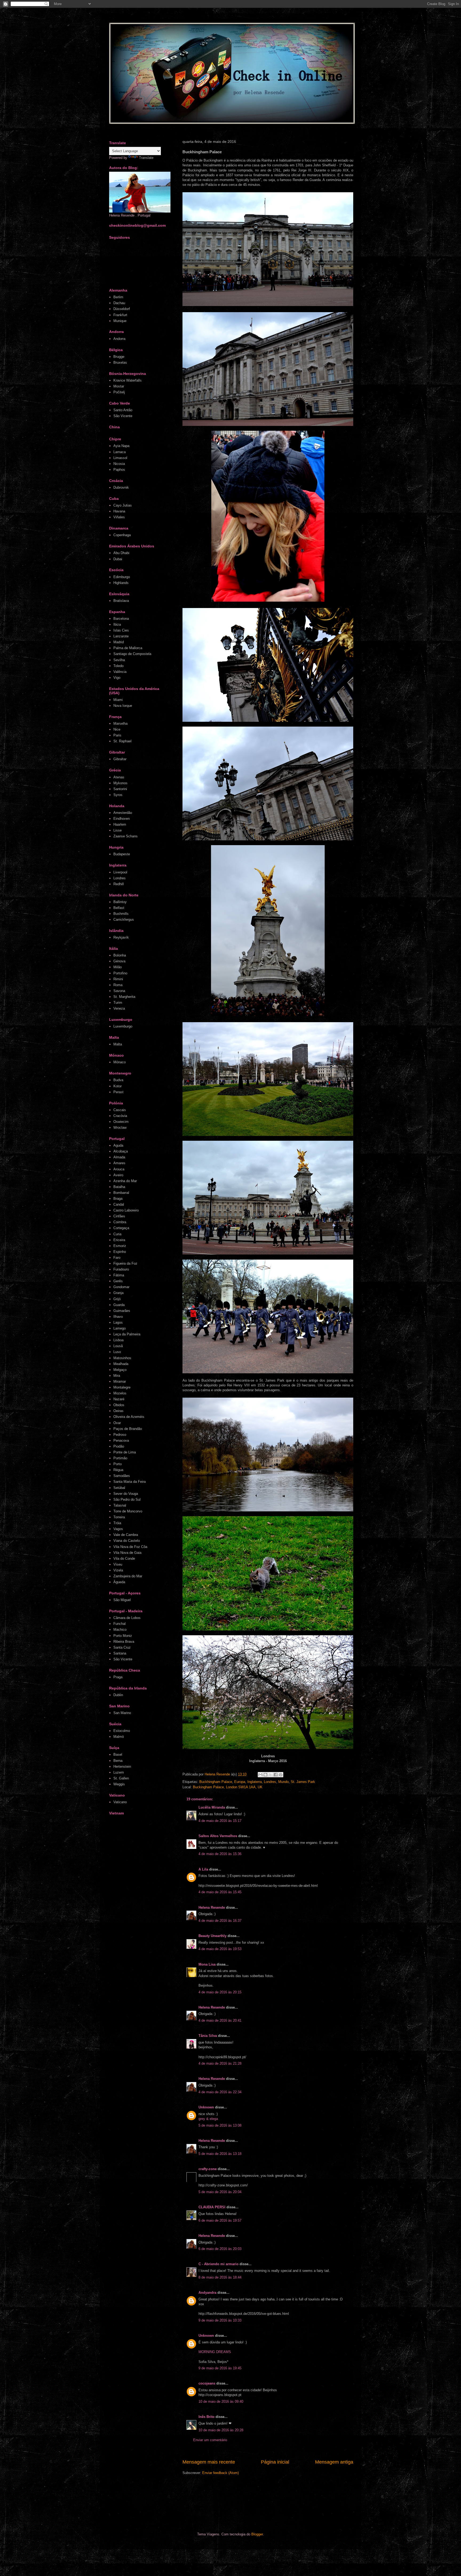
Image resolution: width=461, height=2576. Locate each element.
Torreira (119, 1517)
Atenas (119, 777)
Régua (118, 1470)
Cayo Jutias (123, 505)
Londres (270, 1782)
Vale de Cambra (126, 1535)
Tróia (117, 1523)
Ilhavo (118, 1317)
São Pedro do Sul (127, 1499)
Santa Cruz (122, 1647)
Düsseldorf (122, 309)
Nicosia (119, 464)
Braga (118, 1199)
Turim (118, 1003)
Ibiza (117, 624)
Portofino (120, 973)
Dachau (119, 303)
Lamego (120, 1328)
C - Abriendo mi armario (218, 2264)
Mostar (119, 386)
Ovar (117, 1423)
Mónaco (120, 1062)
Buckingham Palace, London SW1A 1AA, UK (228, 1787)
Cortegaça (121, 1228)
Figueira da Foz (125, 1263)
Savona (119, 991)
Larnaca (120, 452)
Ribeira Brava (124, 1642)
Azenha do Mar (125, 1181)
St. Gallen (121, 1778)
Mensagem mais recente (209, 2462)
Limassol (120, 458)
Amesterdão (123, 813)
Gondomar (121, 1287)
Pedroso (120, 1435)
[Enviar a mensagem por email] (260, 1775)
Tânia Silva (208, 2036)
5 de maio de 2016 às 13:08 (220, 2125)
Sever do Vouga (126, 1494)
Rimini (118, 979)
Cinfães (119, 1216)
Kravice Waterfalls (128, 380)
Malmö (119, 1737)
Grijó (117, 1299)
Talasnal (120, 1505)
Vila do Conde (124, 1558)
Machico (120, 1630)
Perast (118, 1092)
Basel (118, 1754)
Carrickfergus (124, 920)
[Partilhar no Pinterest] (281, 1775)
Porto (118, 1464)
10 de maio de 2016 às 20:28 (221, 2430)
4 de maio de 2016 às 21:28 (220, 2063)
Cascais (120, 1110)
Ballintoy (120, 902)
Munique (120, 321)
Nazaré (119, 1399)
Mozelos (120, 1393)
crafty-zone (208, 2169)
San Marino (122, 1713)
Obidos (119, 1405)
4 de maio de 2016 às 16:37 (220, 1921)
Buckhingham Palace (216, 1782)
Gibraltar (120, 759)
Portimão (120, 1458)
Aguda (118, 1145)
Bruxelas (120, 362)
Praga (118, 1677)
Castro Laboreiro (126, 1210)
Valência (120, 672)
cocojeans (207, 2383)
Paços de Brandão (128, 1429)
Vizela (118, 1570)
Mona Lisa (207, 1964)
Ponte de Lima (125, 1452)
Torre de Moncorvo (128, 1511)
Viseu (118, 1564)
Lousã (118, 1346)
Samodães (122, 1476)
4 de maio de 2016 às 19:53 (220, 1949)
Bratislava (121, 601)
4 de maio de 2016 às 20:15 (220, 1992)
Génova (119, 961)
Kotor (118, 1086)
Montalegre (122, 1387)
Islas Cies (121, 630)
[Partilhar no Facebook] (276, 1775)
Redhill (119, 884)
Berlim (118, 297)
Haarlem (120, 824)
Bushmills (121, 914)
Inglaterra (255, 1782)
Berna (118, 1761)
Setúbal (119, 1488)
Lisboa (118, 1340)
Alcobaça (121, 1151)
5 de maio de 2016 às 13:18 (220, 2154)
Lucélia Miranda (212, 1807)
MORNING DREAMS (215, 2352)
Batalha (119, 1187)
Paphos (119, 470)
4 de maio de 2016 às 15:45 (220, 1892)
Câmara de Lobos (127, 1618)
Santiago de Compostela (132, 654)
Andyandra (207, 2293)
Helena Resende (212, 1908)
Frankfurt (120, 315)
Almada (119, 1157)
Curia (117, 1234)
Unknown (206, 2107)
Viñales (119, 517)
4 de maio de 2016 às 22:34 (220, 2092)
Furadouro (121, 1269)
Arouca (119, 1169)
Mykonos (120, 783)
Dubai (118, 559)
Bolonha (120, 955)
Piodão (119, 1446)
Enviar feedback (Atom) (220, 2473)
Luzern (119, 1772)
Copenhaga (122, 535)
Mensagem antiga (334, 2462)
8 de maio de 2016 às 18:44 (220, 2277)
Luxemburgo (123, 1026)
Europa (240, 1782)
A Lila (203, 1869)
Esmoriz (120, 1246)
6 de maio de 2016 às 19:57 (220, 2220)
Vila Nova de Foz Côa (130, 1547)
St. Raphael (122, 741)
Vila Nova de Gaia (127, 1553)
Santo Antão (123, 410)
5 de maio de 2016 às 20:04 (220, 2192)
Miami (118, 700)
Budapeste (122, 854)
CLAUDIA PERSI (212, 2207)
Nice (117, 729)
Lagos (118, 1322)
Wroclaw (120, 1128)
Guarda (119, 1305)
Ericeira (119, 1240)
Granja (118, 1293)
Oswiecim (121, 1122)
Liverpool (120, 872)
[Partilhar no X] (271, 1775)
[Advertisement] (210, 2503)
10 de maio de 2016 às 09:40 (221, 2401)
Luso (117, 1352)
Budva (118, 1080)
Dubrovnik (121, 487)
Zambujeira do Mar (128, 1576)
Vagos (118, 1529)
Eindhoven (122, 819)
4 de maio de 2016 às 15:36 (220, 1854)
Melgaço (120, 1370)
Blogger (257, 2534)
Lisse (118, 830)
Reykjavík (121, 937)
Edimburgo (122, 577)
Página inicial (275, 2462)
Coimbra (120, 1222)
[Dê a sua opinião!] (265, 1775)
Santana (120, 1653)
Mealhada (121, 1364)
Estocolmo (122, 1731)
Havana (119, 511)
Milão (118, 967)
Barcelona (121, 619)
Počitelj (119, 392)
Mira (117, 1376)
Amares (119, 1163)
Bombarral (121, 1193)
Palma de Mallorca (128, 648)
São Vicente (123, 416)
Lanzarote (121, 636)
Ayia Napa (121, 446)
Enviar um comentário (210, 2440)
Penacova (121, 1440)
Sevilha (119, 660)
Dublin (118, 1695)
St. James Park (303, 1782)
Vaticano (120, 1802)
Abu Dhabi (121, 553)
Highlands (121, 583)
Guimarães (122, 1311)
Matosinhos (122, 1358)
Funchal (120, 1624)
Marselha (120, 724)
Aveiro (118, 1175)
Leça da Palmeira (127, 1334)
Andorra (119, 339)
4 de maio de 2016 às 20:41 (220, 2020)
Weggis (119, 1784)
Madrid (119, 642)
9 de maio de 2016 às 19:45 (220, 2368)
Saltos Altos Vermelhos (218, 1836)
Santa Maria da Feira (130, 1482)
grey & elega (208, 2119)
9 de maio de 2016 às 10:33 (220, 2320)
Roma (118, 985)
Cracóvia (120, 1116)
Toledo (118, 666)
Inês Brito (206, 2417)
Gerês (118, 1281)
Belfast (119, 908)
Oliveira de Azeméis (129, 1417)
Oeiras (118, 1411)
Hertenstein (122, 1767)
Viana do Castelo (127, 1541)
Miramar (120, 1381)
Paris (117, 735)
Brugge (119, 357)
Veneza (119, 1008)
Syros (118, 795)
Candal (119, 1204)
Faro (117, 1258)
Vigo (117, 678)
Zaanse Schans (126, 836)
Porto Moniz (123, 1636)
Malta (118, 1044)
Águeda (119, 1582)
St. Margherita (124, 997)
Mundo (283, 1782)
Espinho (120, 1252)
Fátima (119, 1275)
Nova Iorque (123, 706)
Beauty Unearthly (212, 1936)
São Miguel (122, 1600)
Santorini (120, 789)
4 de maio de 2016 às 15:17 (220, 1821)
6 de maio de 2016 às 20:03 (220, 2249)
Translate (146, 158)
